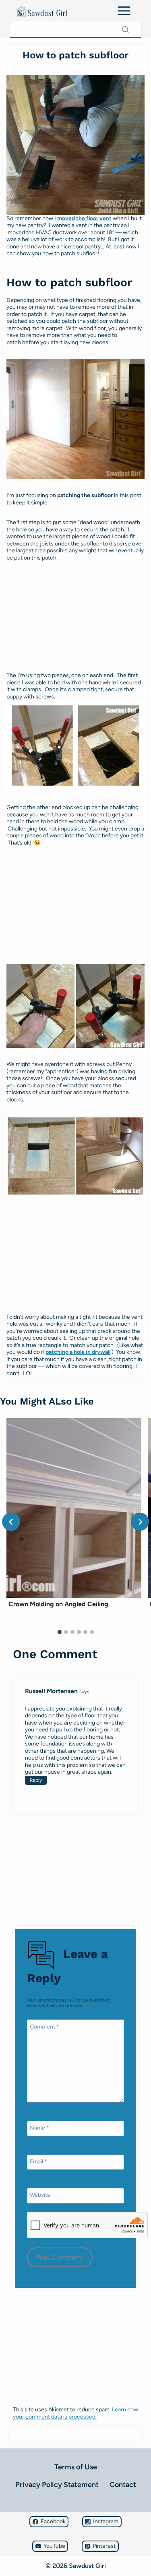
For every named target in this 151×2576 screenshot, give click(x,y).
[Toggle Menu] (124, 11)
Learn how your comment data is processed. (75, 2413)
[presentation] (74, 1508)
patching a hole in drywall (78, 1352)
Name (39, 2128)
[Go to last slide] (11, 1522)
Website (40, 2195)
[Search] (125, 29)
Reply (36, 1780)
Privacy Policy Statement (57, 2485)
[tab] (60, 1632)
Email (38, 2162)
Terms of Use (76, 2467)
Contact (123, 2485)
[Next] (140, 1522)
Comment (44, 2027)
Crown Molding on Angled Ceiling (58, 1604)
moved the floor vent (84, 218)
